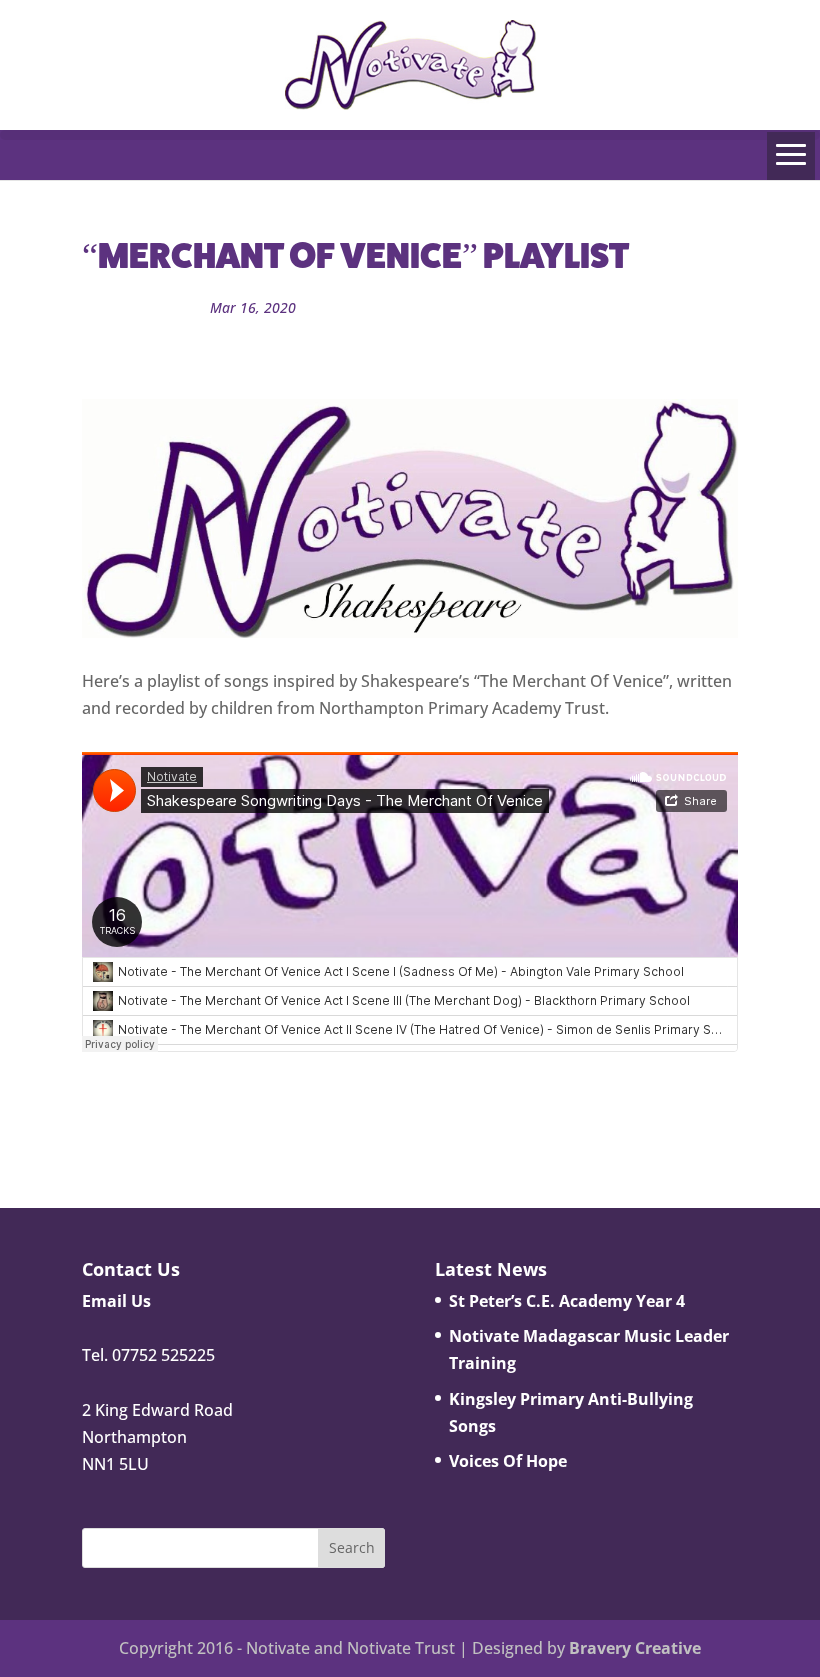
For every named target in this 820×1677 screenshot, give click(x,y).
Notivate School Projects (495, 307)
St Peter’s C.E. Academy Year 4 (567, 1301)
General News (359, 307)
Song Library (169, 334)
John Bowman (148, 307)
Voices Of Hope (508, 1461)
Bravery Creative (635, 1648)
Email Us (116, 1301)
